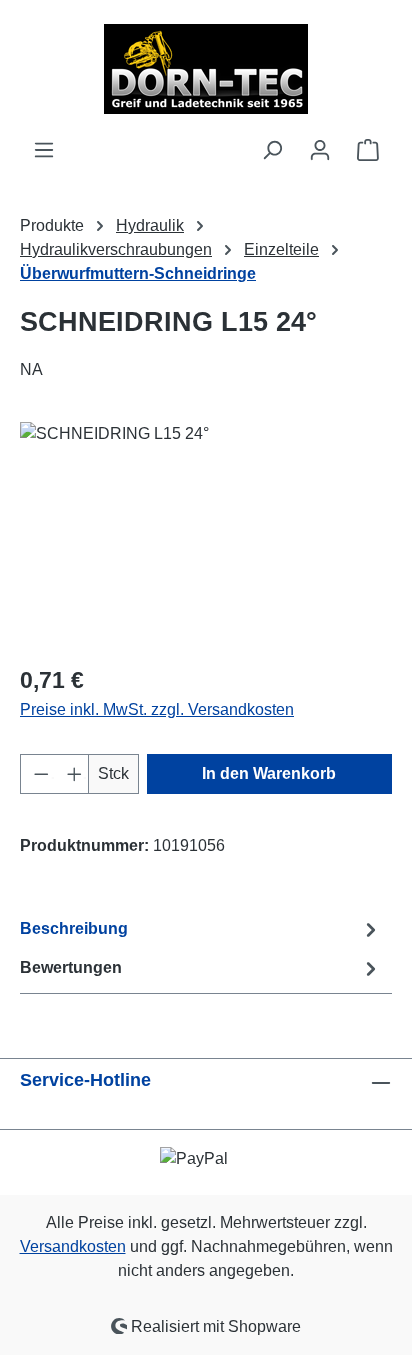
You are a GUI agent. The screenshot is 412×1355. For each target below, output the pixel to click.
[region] (206, 534)
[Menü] (44, 150)
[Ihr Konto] (320, 150)
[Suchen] (272, 150)
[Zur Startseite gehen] (206, 69)
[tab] (201, 929)
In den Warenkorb (269, 773)
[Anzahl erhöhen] (71, 774)
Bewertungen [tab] (71, 967)
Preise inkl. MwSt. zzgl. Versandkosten (157, 709)
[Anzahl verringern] (37, 774)
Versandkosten (73, 1246)
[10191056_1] (206, 534)
